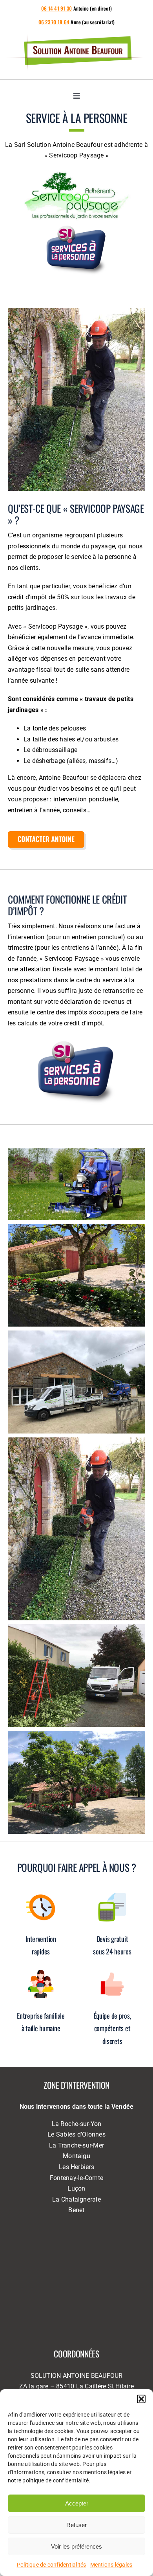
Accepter (77, 2503)
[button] (141, 2399)
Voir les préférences (76, 2546)
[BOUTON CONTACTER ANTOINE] (47, 834)
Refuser (76, 2525)
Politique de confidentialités (52, 2565)
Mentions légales (111, 2565)
